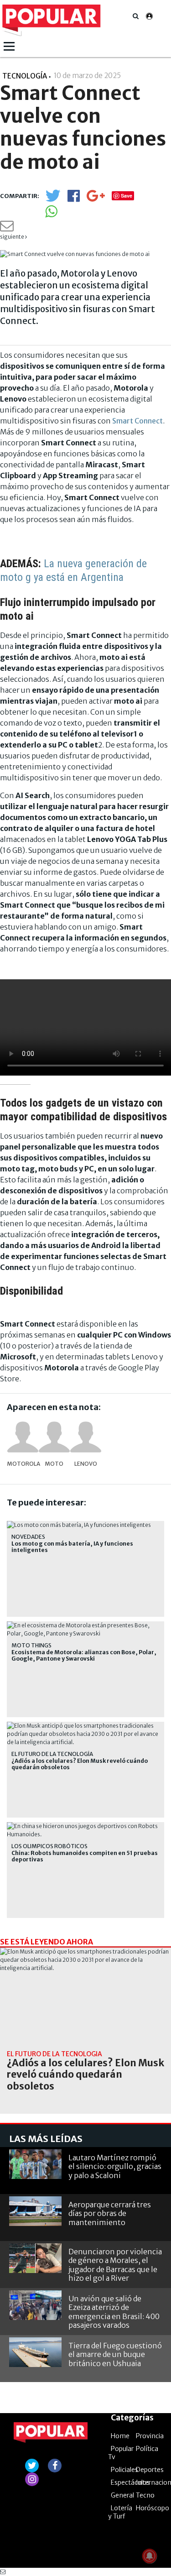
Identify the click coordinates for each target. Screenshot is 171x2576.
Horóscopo (153, 2508)
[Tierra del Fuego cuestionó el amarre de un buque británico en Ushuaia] (35, 2352)
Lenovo (86, 1464)
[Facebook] (74, 199)
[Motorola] (23, 1437)
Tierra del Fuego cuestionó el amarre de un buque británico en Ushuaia (115, 2354)
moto (54, 1464)
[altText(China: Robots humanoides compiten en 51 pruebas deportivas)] (85, 1826)
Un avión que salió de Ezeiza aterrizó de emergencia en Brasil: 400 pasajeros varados (114, 2312)
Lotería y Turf (120, 2512)
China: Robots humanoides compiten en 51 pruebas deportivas (85, 1856)
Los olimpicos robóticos (49, 1846)
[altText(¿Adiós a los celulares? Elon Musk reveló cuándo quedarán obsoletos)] (85, 1726)
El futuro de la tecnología (52, 1754)
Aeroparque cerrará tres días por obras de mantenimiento (110, 2213)
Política (147, 2449)
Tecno (145, 2495)
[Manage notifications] (150, 2556)
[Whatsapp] (51, 214)
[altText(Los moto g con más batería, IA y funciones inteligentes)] (79, 1525)
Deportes (150, 2470)
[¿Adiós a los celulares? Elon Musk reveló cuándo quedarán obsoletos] (85, 1996)
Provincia (150, 2436)
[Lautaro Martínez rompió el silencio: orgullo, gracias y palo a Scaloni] (35, 2164)
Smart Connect (137, 421)
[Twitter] (53, 200)
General (122, 2495)
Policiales (124, 2470)
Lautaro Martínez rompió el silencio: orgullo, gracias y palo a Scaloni (115, 2166)
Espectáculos (130, 2482)
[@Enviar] (7, 228)
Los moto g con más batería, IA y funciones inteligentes (72, 1547)
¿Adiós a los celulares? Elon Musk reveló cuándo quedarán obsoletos (80, 1764)
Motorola (23, 1464)
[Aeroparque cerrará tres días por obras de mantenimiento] (35, 2211)
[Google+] (96, 199)
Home (120, 2436)
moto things (31, 1645)
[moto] (54, 1437)
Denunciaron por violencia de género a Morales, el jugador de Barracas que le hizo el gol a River (115, 2265)
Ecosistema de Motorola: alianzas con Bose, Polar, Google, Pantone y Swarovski (84, 1656)
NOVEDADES (28, 1537)
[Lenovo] (86, 1437)
